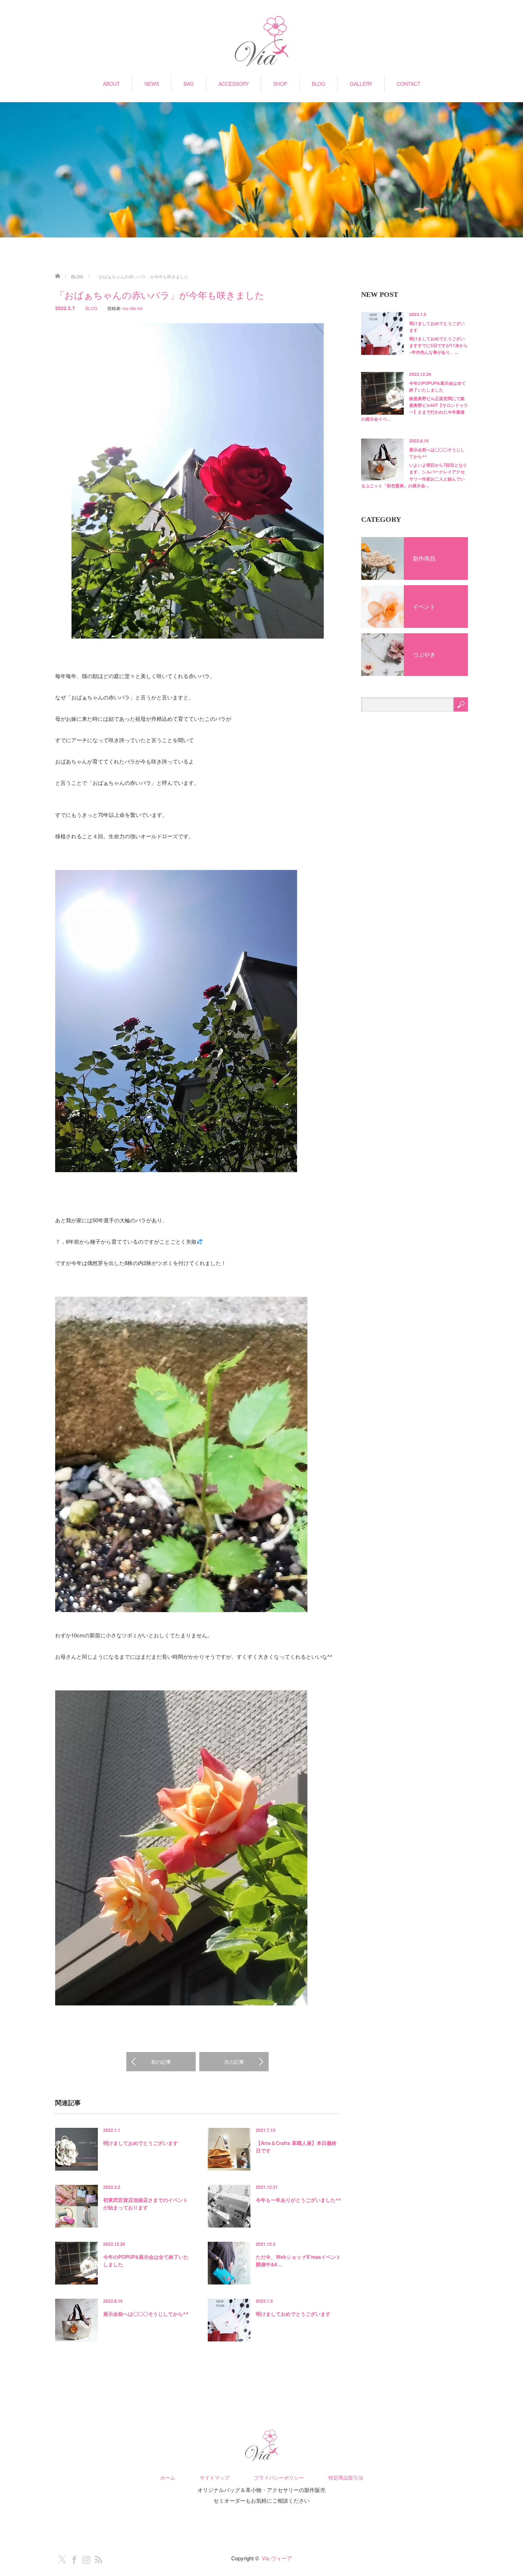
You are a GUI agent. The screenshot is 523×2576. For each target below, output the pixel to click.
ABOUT (111, 84)
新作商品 (424, 558)
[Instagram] (85, 2558)
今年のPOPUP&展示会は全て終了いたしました (146, 2260)
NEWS (152, 84)
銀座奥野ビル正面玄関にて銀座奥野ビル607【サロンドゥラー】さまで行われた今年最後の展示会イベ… (414, 409)
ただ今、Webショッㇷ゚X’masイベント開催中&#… (298, 2260)
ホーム (168, 2477)
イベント (424, 606)
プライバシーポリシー (279, 2477)
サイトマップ (215, 2477)
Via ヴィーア (277, 2558)
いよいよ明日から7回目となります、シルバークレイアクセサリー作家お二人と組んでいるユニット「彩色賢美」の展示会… (414, 475)
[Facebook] (73, 2558)
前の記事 (161, 2062)
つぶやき (424, 654)
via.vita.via (133, 308)
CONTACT (409, 84)
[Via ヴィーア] (261, 42)
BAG (189, 84)
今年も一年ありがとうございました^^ (299, 2200)
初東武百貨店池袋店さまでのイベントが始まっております (146, 2203)
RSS (97, 2558)
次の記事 (234, 2062)
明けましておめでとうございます (141, 2143)
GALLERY (361, 84)
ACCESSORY (234, 84)
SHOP (280, 84)
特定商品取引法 (346, 2477)
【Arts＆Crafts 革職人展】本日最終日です (296, 2147)
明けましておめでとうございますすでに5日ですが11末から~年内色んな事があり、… (439, 345)
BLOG (318, 84)
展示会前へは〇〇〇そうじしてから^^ (146, 2314)
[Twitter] (60, 2558)
